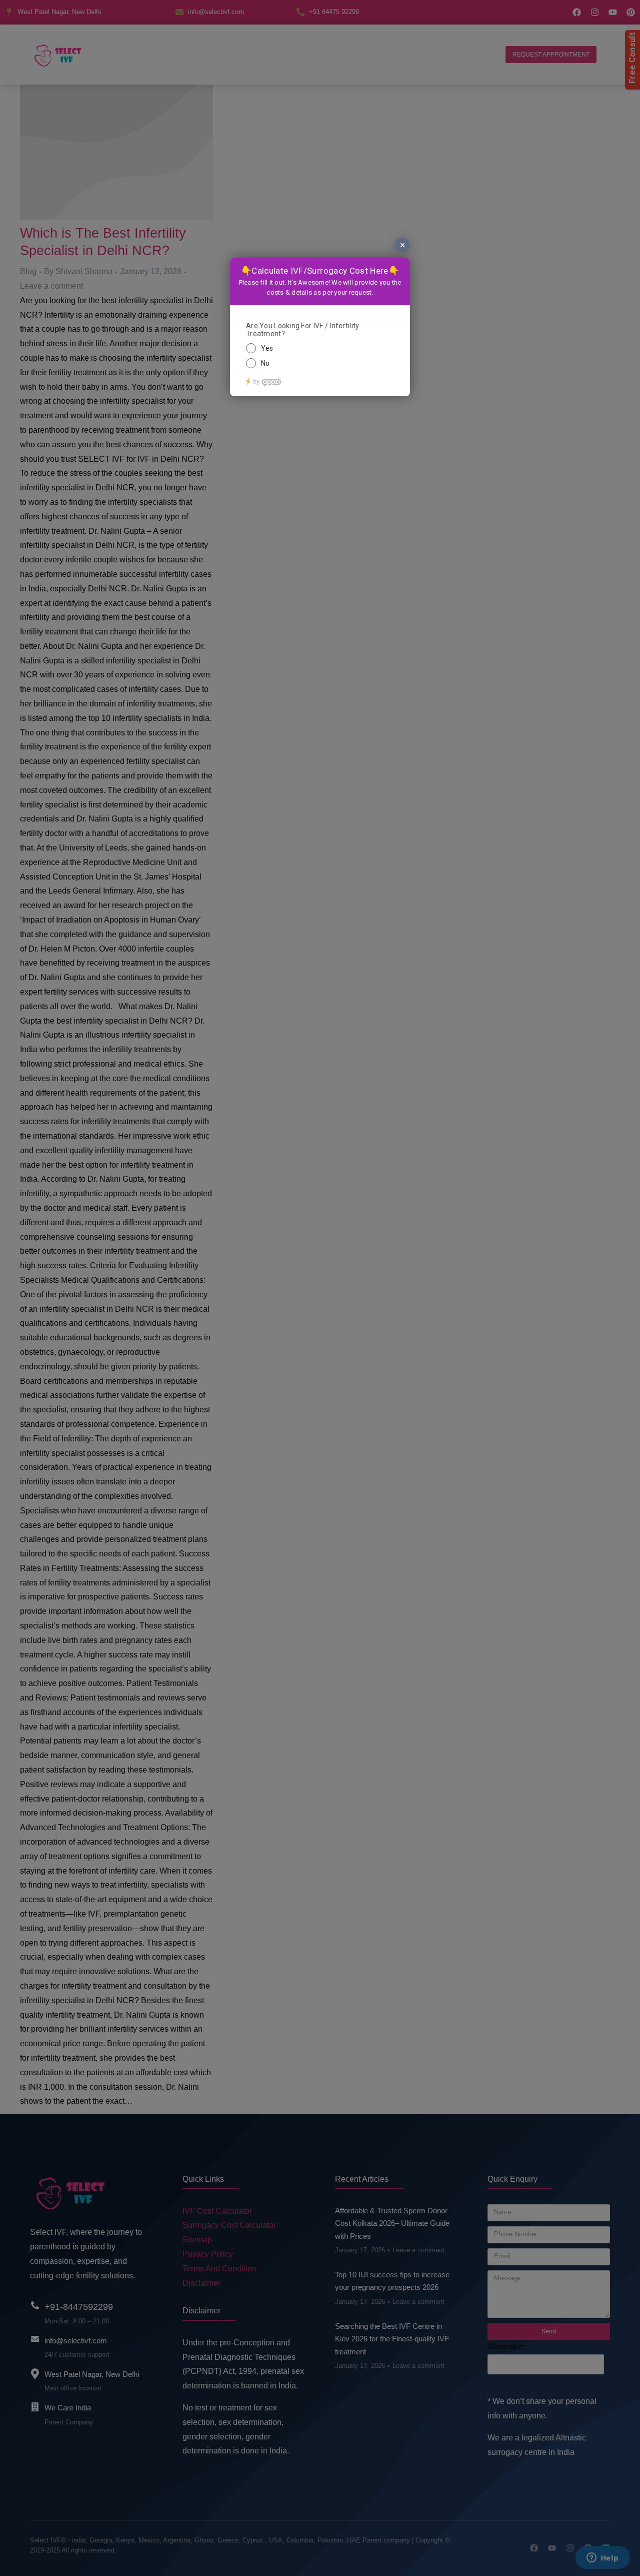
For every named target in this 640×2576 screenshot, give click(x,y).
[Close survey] (402, 245)
